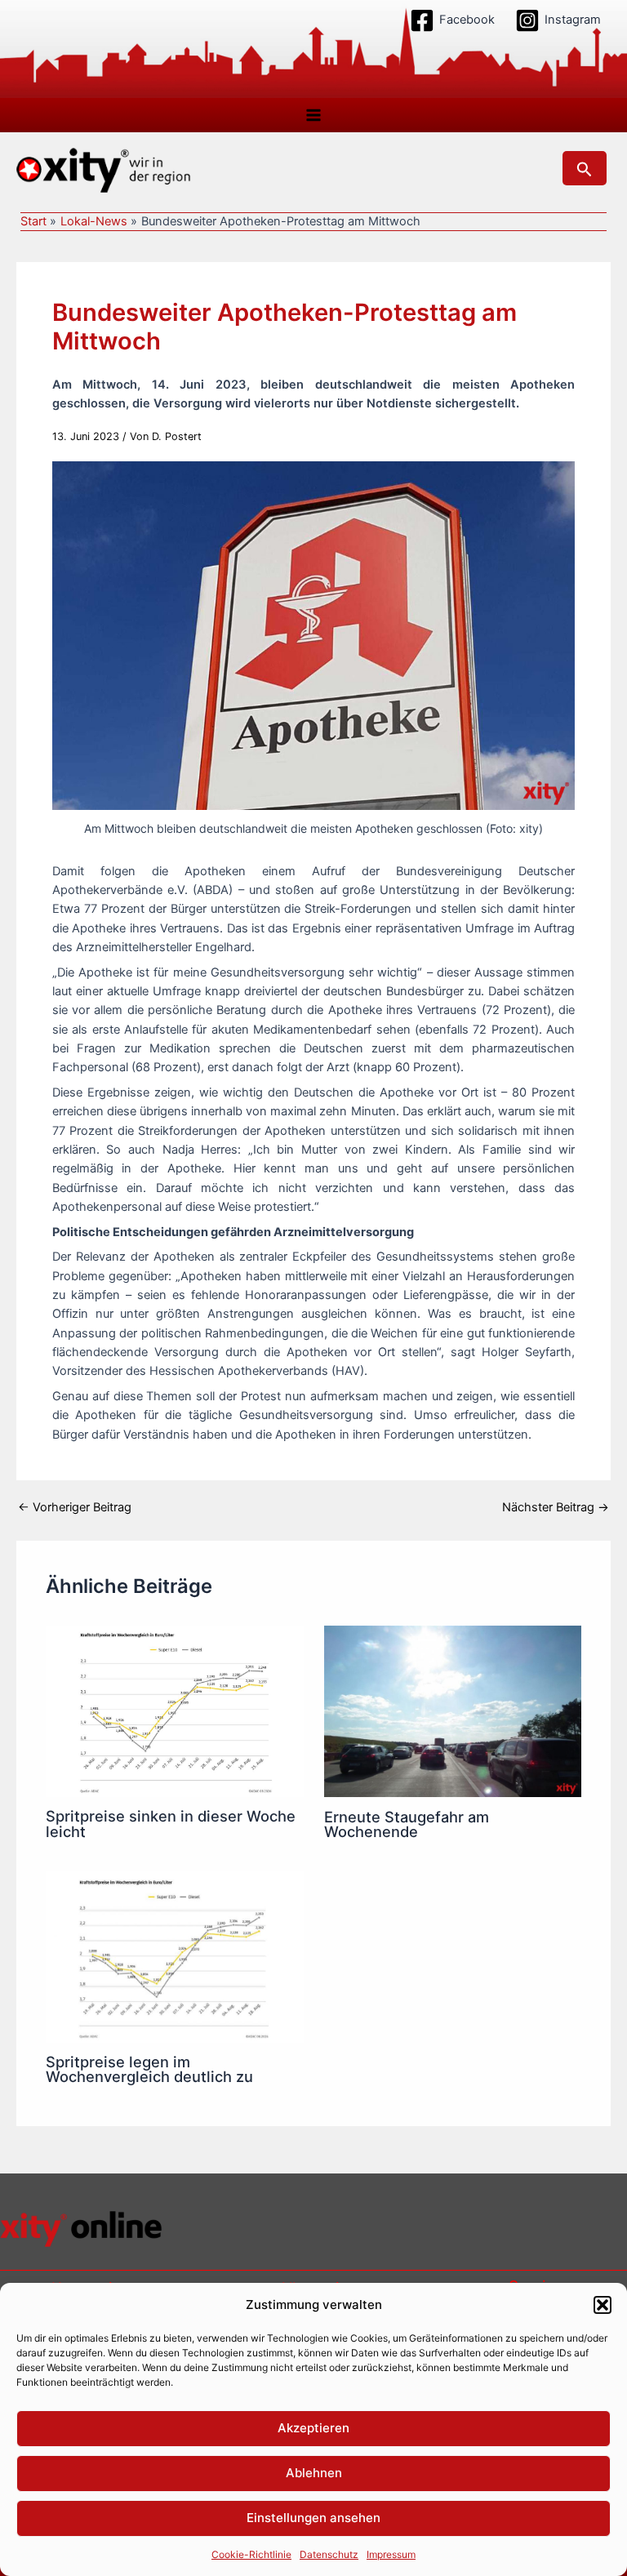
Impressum (391, 2554)
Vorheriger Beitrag (75, 1508)
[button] (603, 2305)
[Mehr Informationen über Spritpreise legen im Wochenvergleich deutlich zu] (174, 1956)
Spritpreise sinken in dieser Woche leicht (171, 1823)
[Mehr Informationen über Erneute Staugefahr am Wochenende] (453, 1711)
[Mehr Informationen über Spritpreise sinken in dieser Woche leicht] (174, 1711)
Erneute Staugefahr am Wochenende (407, 1824)
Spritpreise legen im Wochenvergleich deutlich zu (149, 2069)
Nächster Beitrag (556, 1508)
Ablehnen (314, 2473)
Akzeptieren (313, 2428)
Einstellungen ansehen (313, 2518)
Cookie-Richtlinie (251, 2554)
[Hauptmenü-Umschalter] (313, 115)
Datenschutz (329, 2554)
